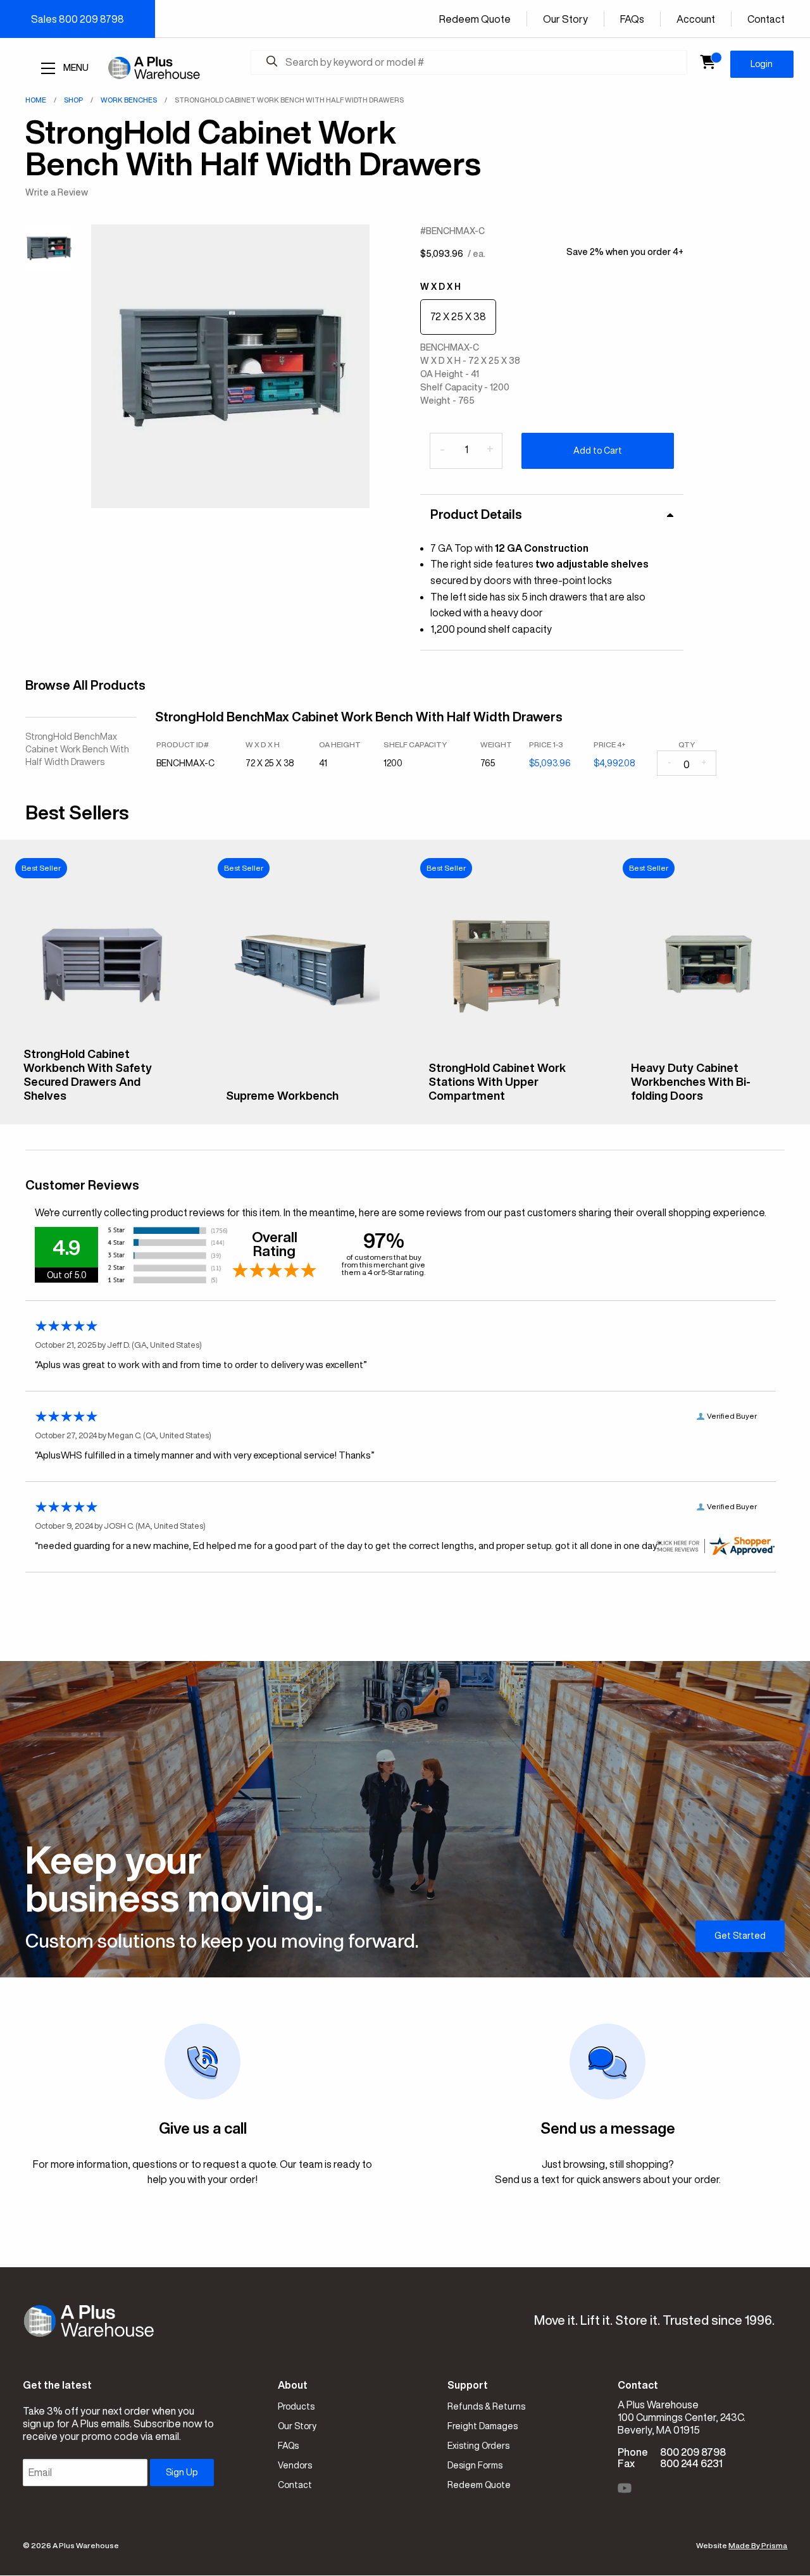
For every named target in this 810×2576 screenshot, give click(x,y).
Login (762, 64)
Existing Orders (478, 2446)
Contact (766, 19)
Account (696, 19)
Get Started (740, 1936)
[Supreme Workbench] (304, 1072)
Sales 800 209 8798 (78, 19)
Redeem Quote (475, 19)
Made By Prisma (758, 2545)
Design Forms (475, 2465)
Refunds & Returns (486, 2406)
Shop (73, 100)
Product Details (476, 514)
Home (36, 100)
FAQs (632, 19)
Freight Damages (483, 2426)
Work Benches (129, 100)
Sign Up (182, 2472)
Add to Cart (598, 451)
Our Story (565, 19)
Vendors (295, 2465)
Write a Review (57, 192)
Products (296, 2406)
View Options (102, 1105)
